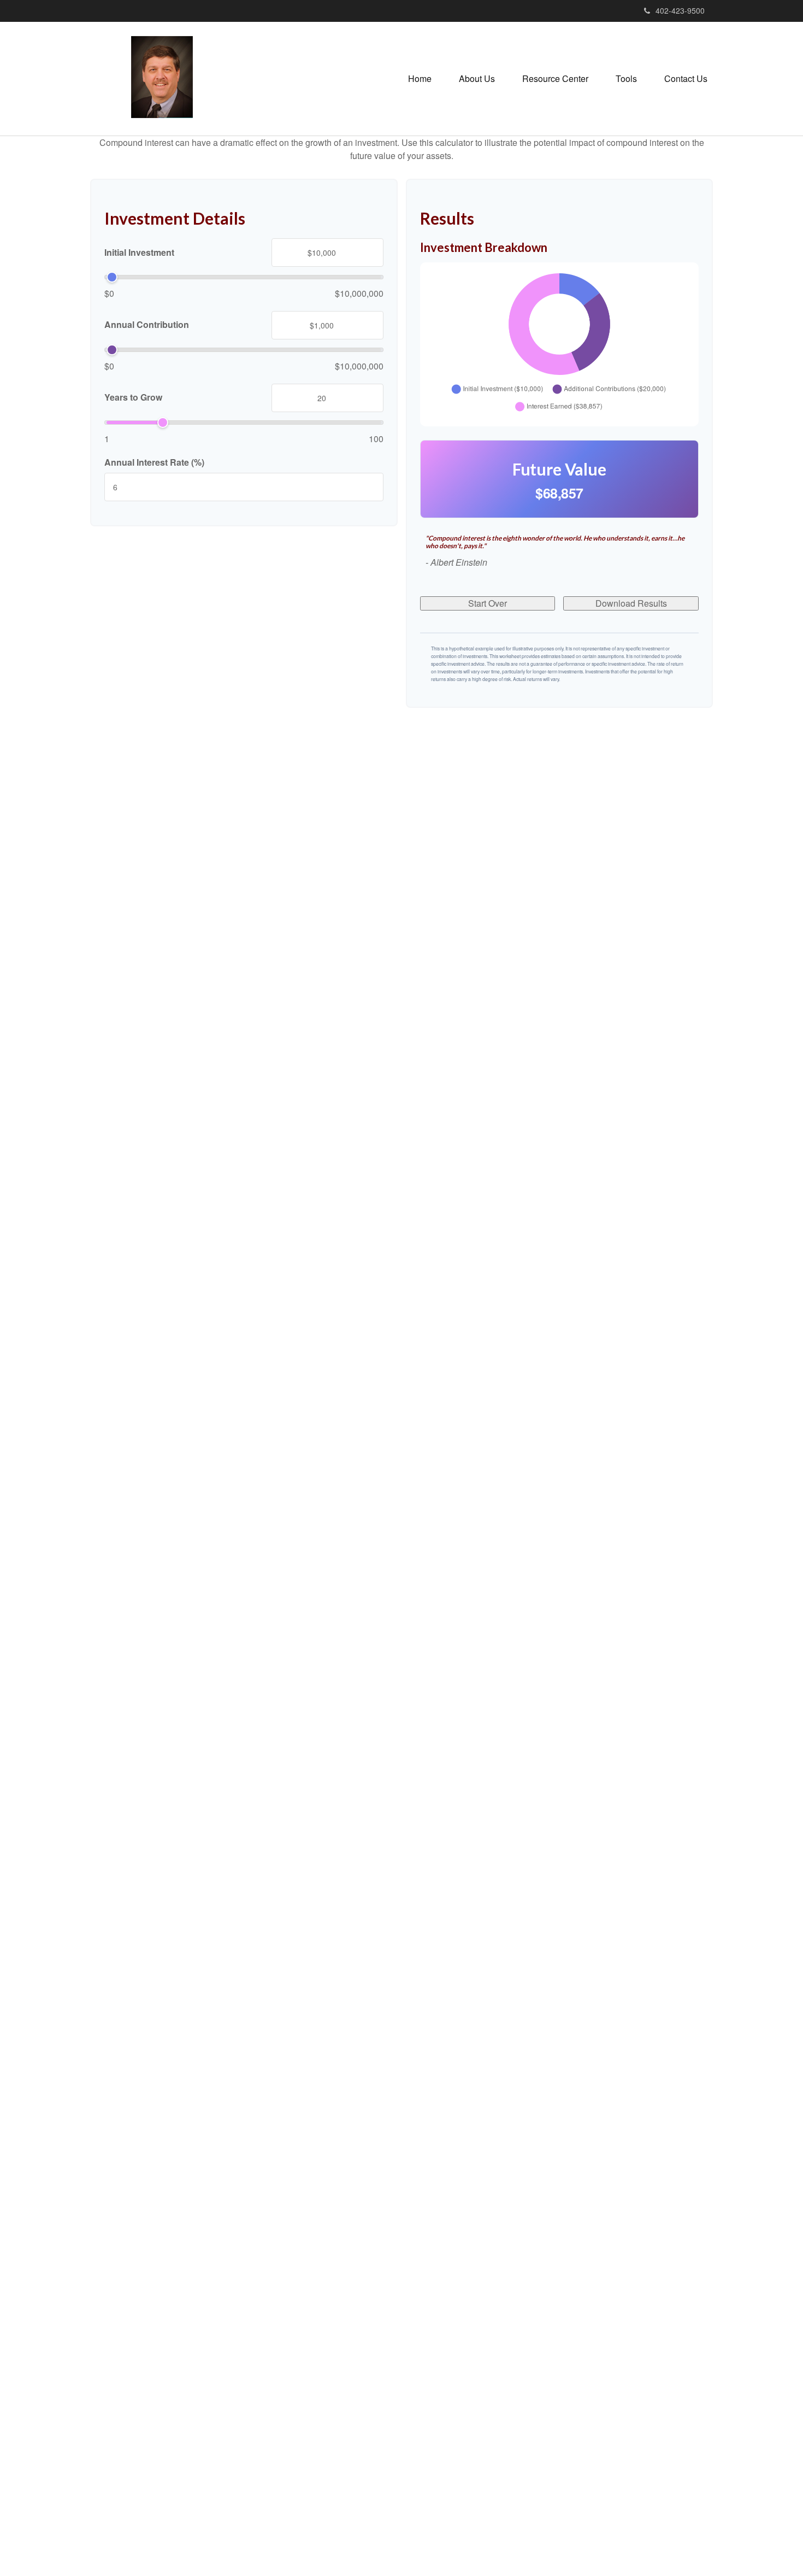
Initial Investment (139, 252)
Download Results (631, 603)
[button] (477, 79)
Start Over (488, 603)
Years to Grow (133, 397)
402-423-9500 (680, 10)
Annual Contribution (147, 325)
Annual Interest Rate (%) (154, 462)
